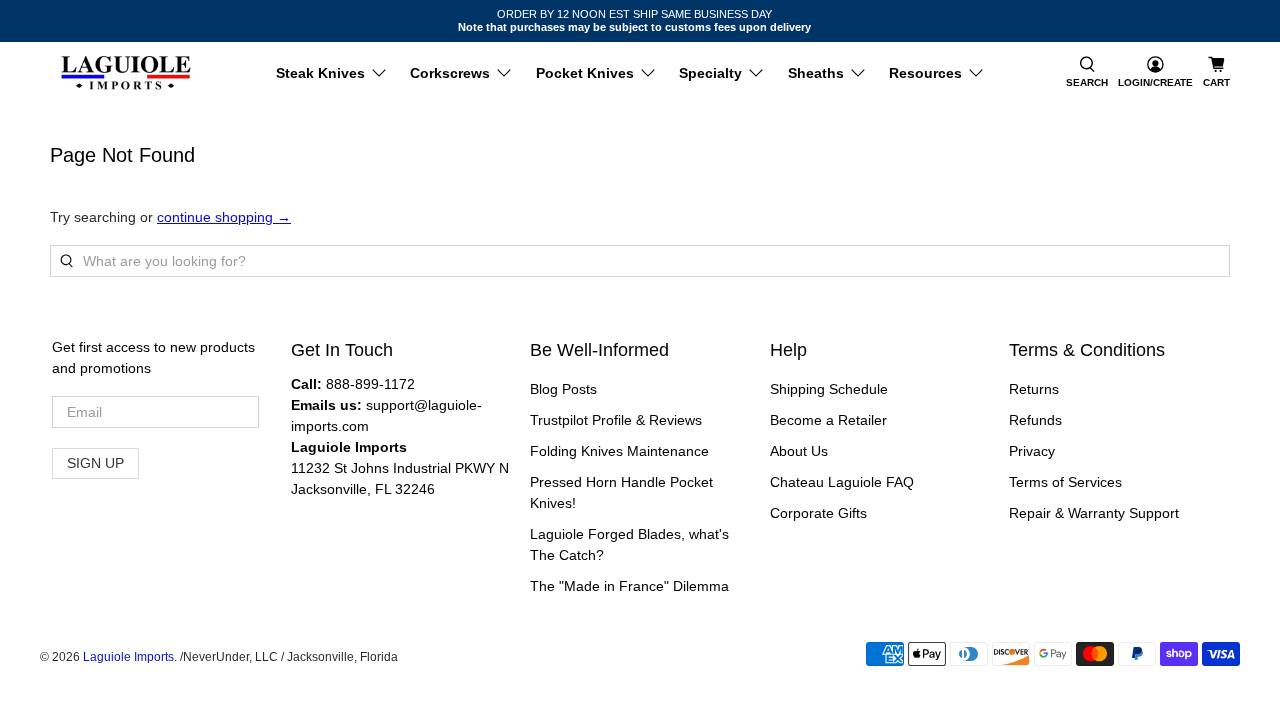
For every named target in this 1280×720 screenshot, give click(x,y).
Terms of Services (1065, 482)
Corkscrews (450, 73)
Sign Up (95, 463)
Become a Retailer (828, 420)
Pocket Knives (585, 73)
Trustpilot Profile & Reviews (616, 420)
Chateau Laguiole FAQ (842, 482)
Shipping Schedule (829, 389)
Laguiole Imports (128, 656)
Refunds (1035, 420)
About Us (799, 451)
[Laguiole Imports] (126, 73)
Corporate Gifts (818, 513)
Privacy (1032, 451)
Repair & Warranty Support (1094, 513)
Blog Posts (563, 389)
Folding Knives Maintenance (619, 451)
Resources (925, 73)
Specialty (710, 73)
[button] (1087, 73)
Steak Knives (320, 73)
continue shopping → (224, 217)
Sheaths (816, 73)
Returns (1034, 389)
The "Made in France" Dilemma (629, 586)
